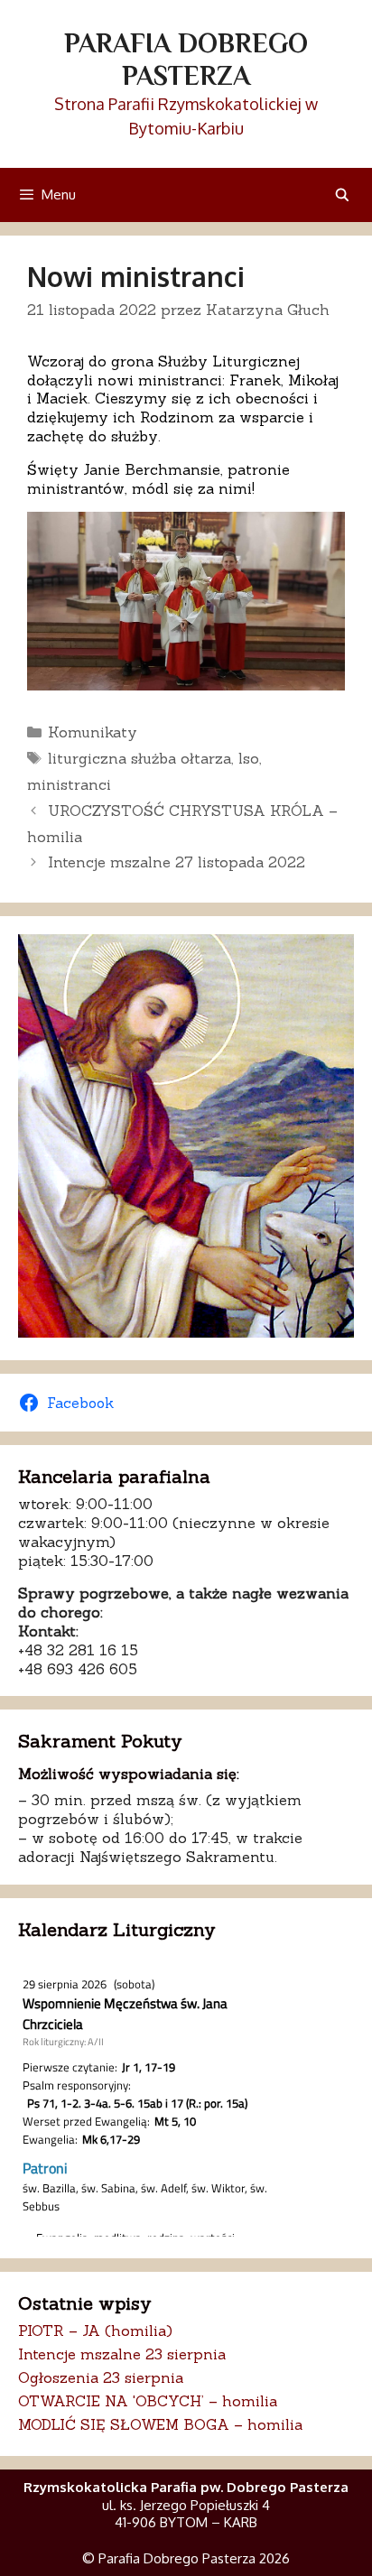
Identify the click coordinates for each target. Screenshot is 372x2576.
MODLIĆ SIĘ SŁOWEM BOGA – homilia (160, 2424)
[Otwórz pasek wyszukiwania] (342, 195)
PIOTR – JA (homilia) (95, 2330)
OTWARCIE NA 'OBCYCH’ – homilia (148, 2401)
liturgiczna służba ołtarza (139, 758)
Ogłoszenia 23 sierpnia (101, 2377)
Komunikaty (93, 732)
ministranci (69, 784)
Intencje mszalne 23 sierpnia (122, 2354)
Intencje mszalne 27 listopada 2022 (177, 862)
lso (249, 758)
